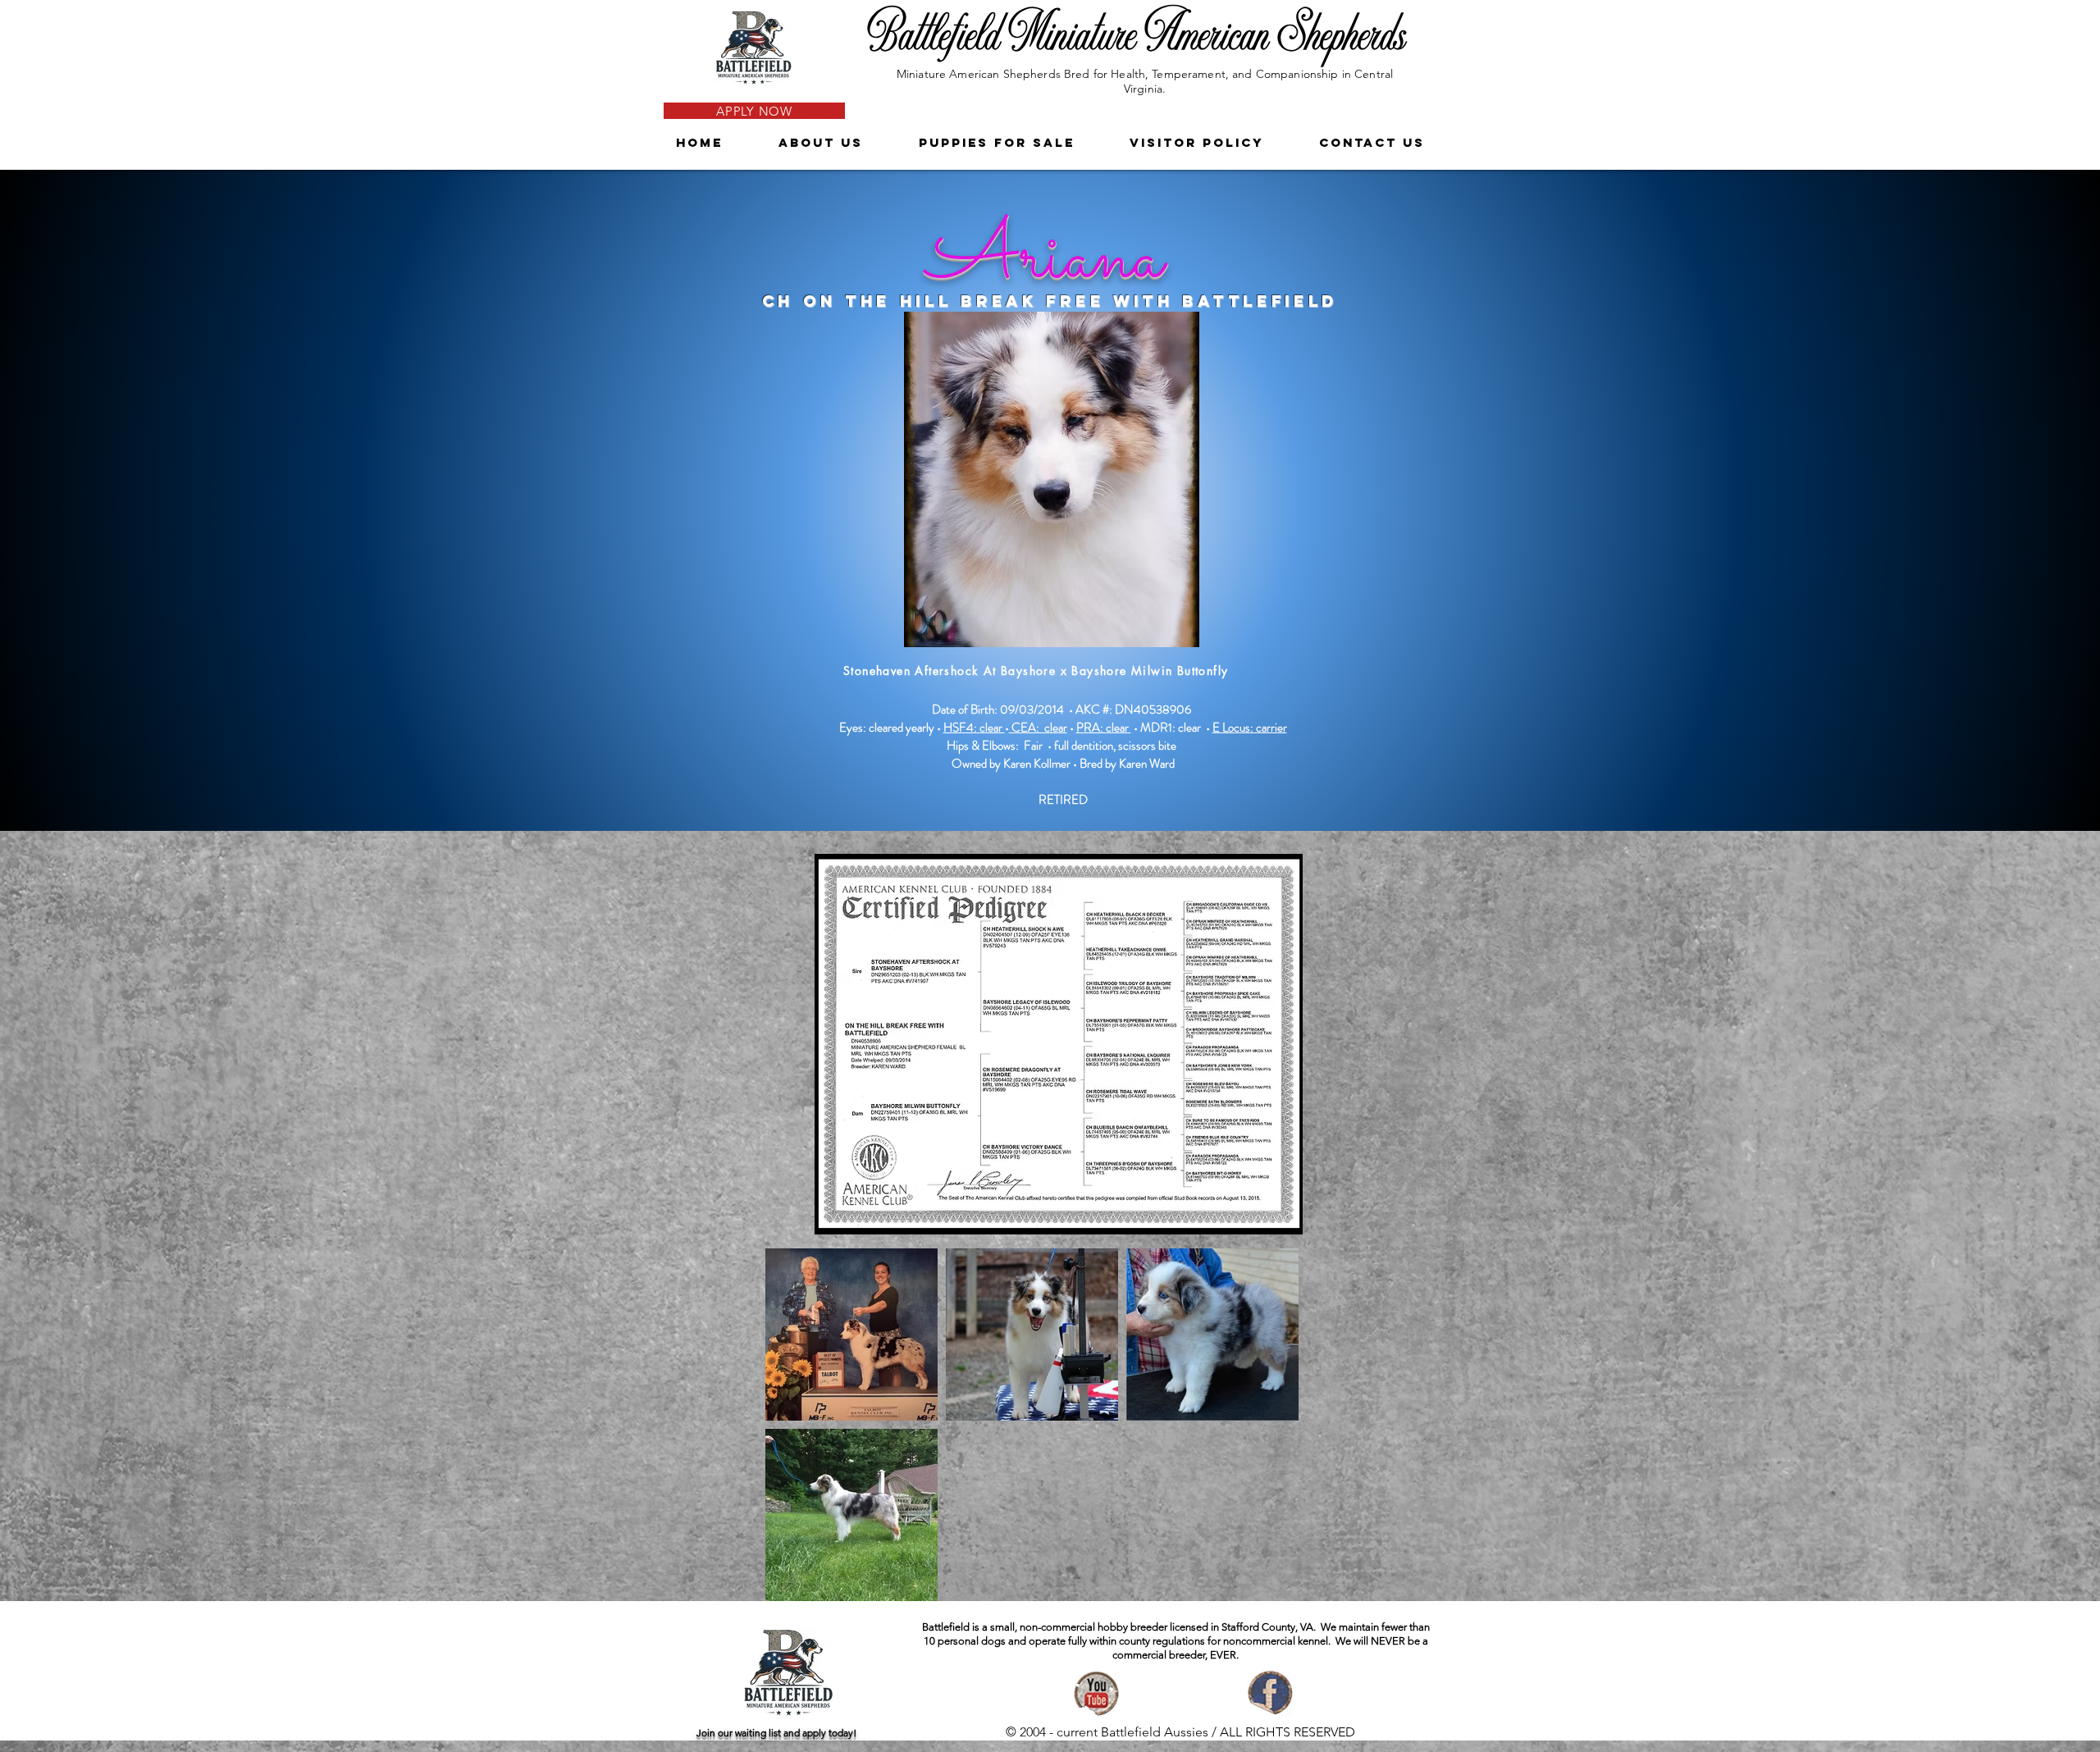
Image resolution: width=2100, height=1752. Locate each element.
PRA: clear (1104, 728)
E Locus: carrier (1250, 728)
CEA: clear (1038, 728)
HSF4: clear (974, 728)
